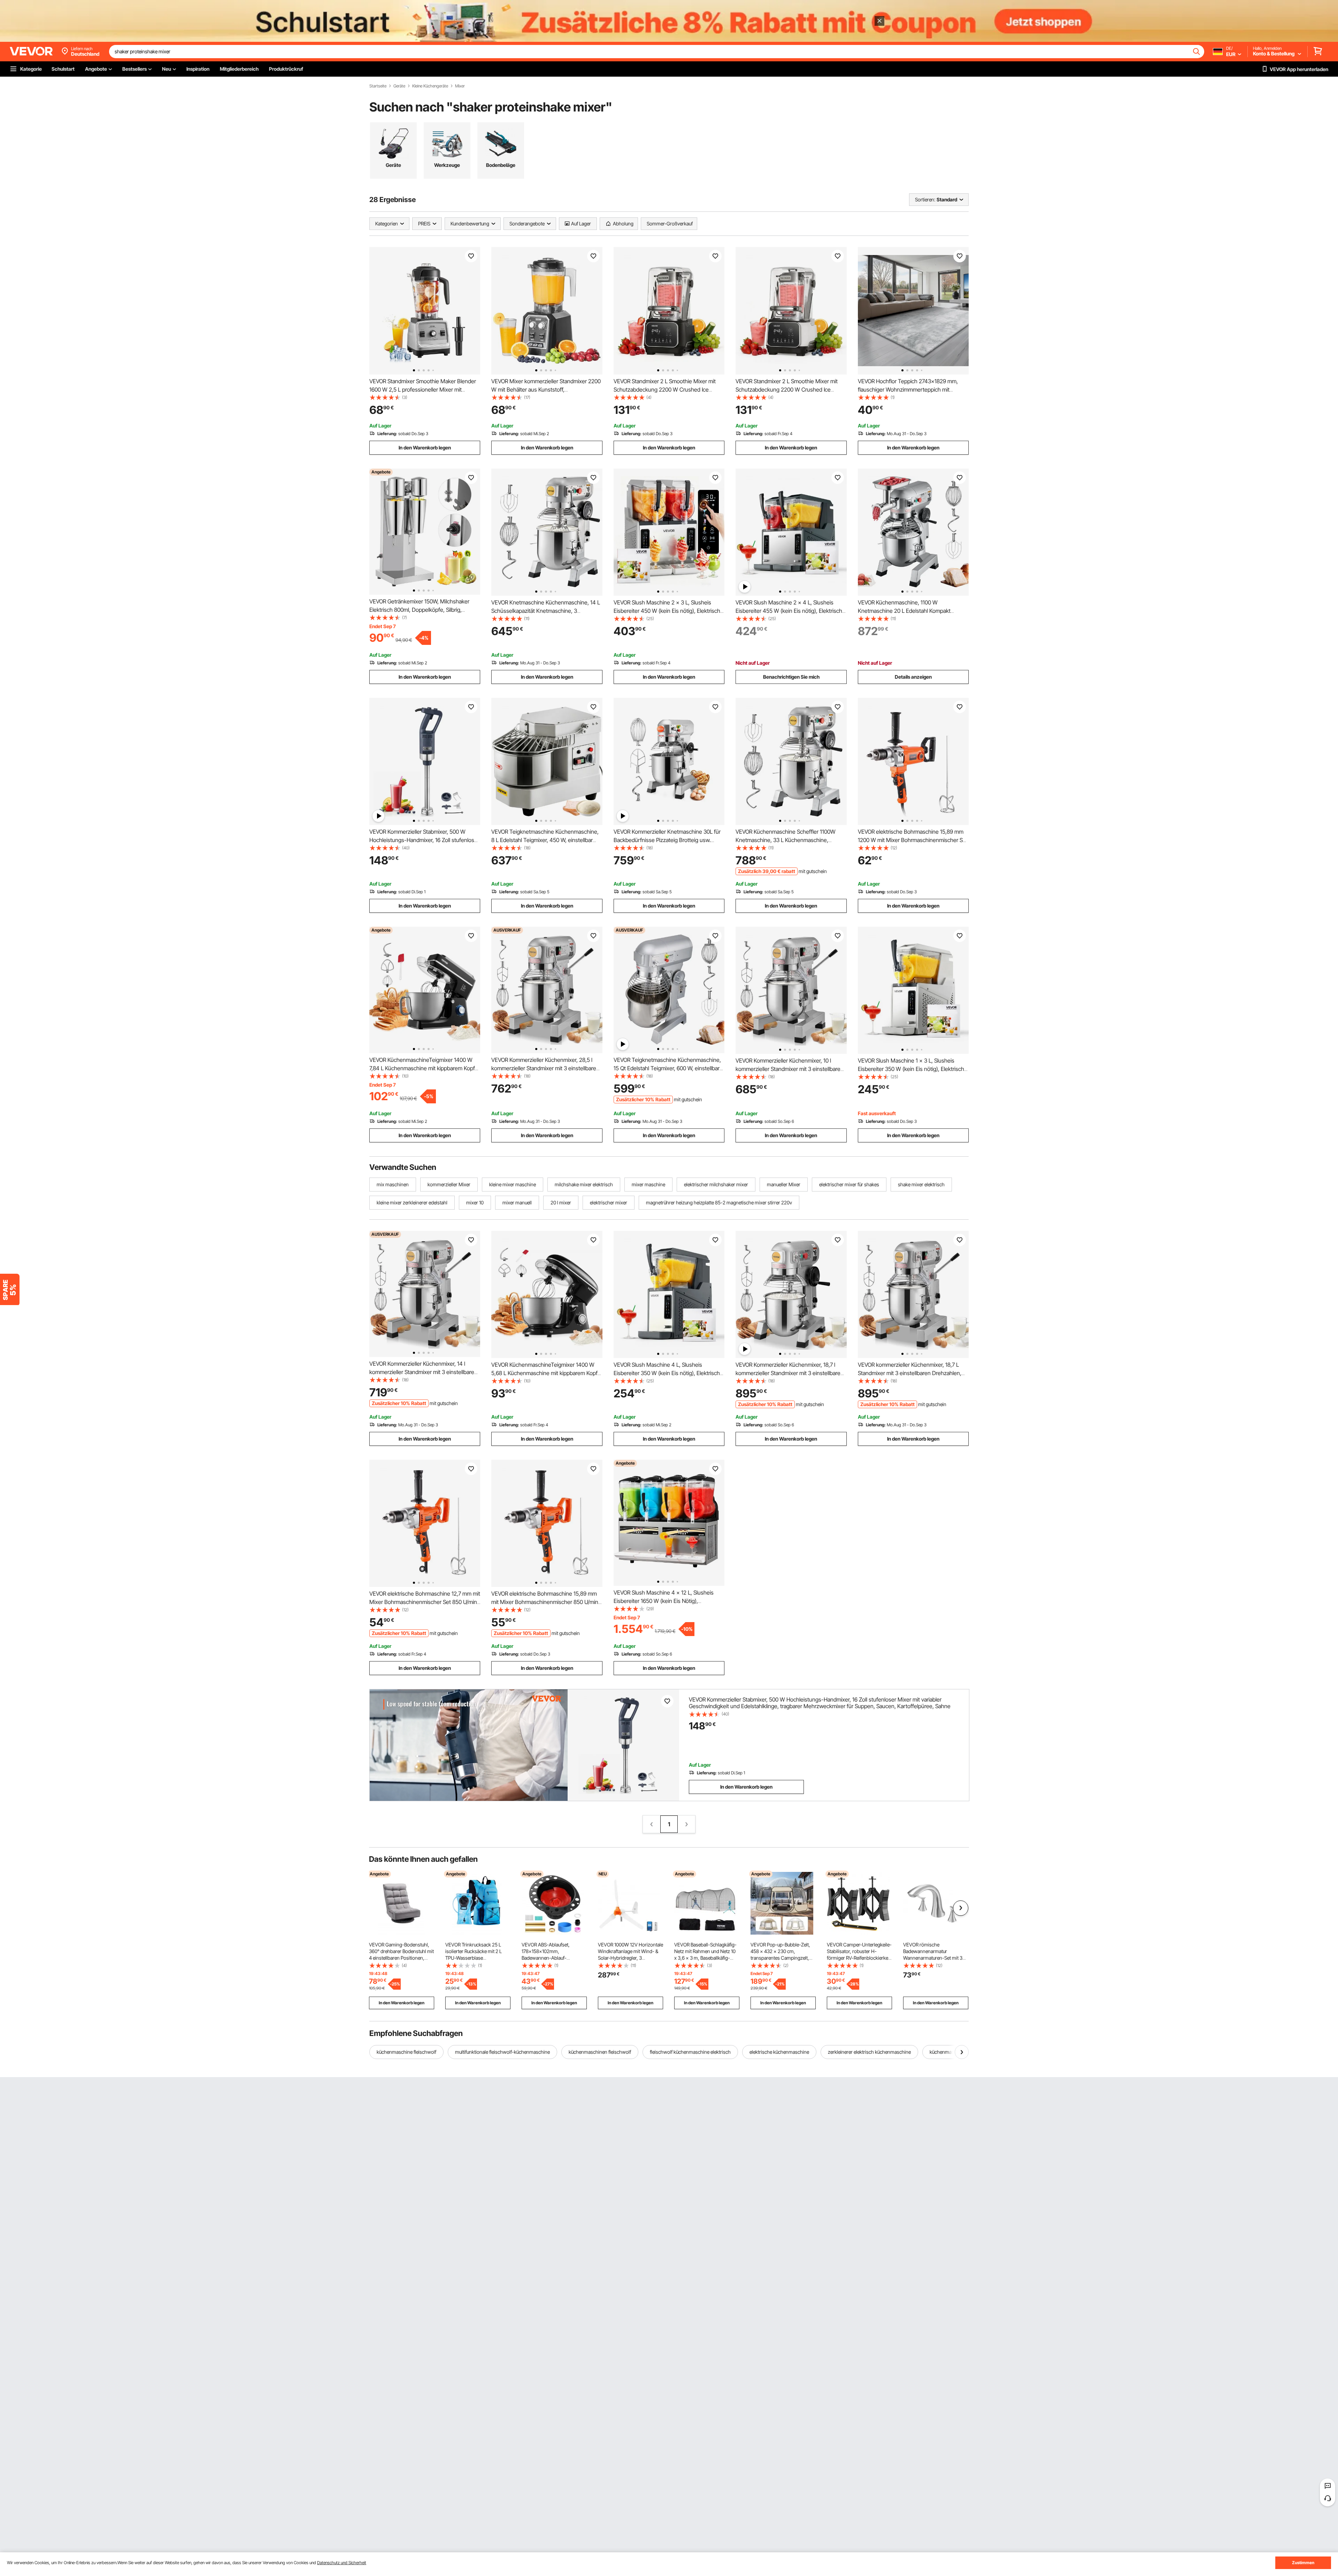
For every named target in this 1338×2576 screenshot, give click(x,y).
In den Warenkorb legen (425, 448)
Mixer (460, 86)
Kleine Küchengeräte (430, 86)
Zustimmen (1303, 2563)
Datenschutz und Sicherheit (342, 2563)
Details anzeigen (913, 677)
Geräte (399, 86)
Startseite (378, 86)
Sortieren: (925, 199)
